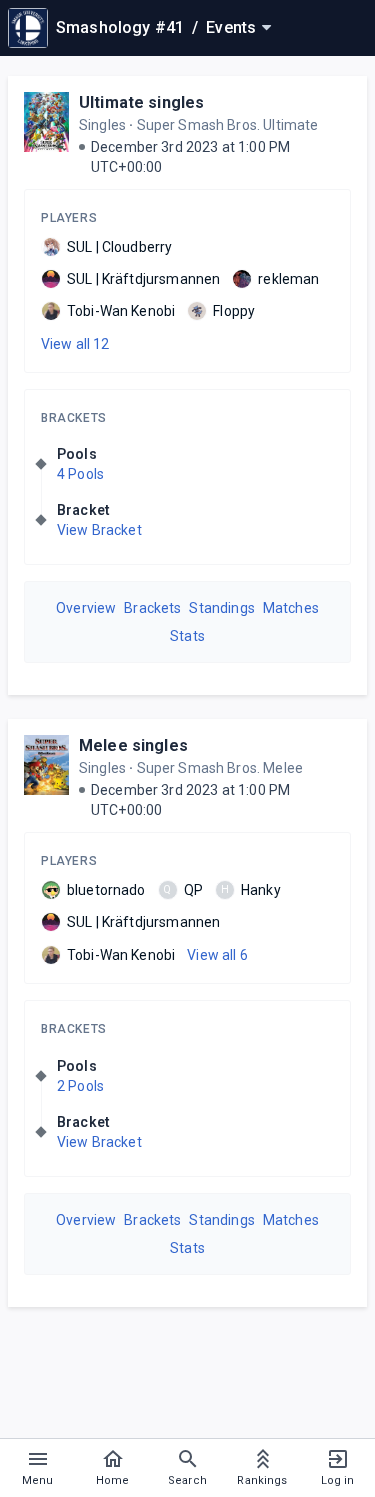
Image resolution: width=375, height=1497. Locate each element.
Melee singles (133, 745)
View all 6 (217, 955)
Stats (187, 636)
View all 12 (75, 344)
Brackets (74, 418)
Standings (221, 608)
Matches (291, 608)
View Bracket (99, 530)
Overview (86, 608)
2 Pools (80, 1086)
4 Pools (80, 474)
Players (69, 218)
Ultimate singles (141, 102)
